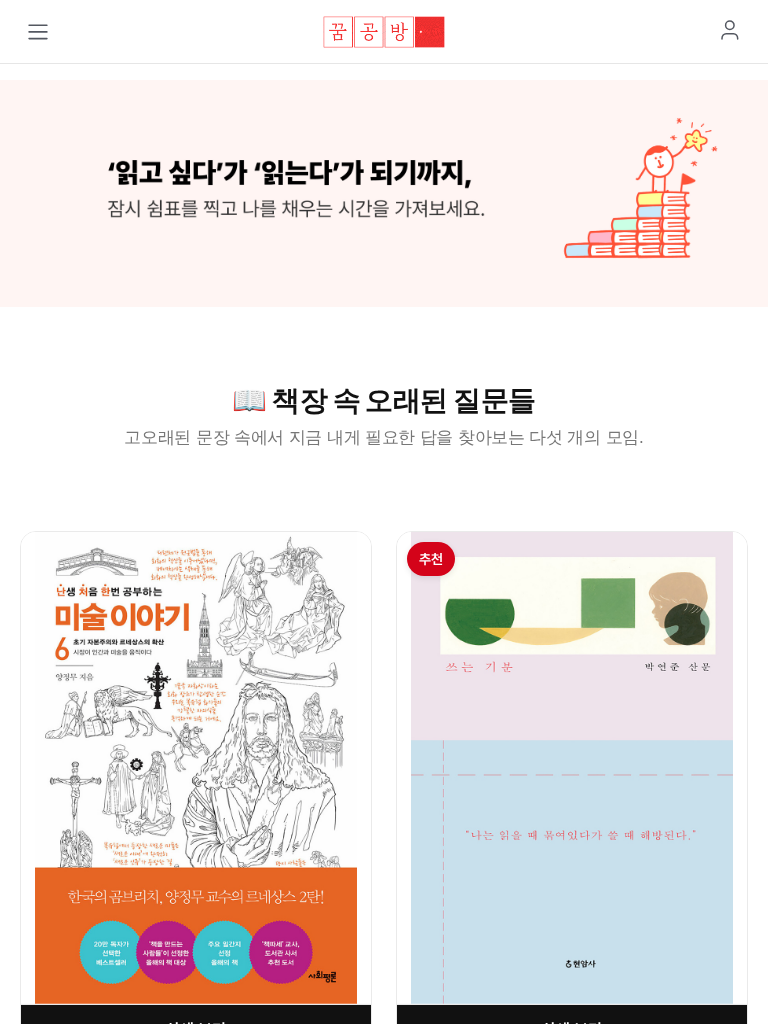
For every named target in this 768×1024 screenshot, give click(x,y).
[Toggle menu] (38, 32)
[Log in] (730, 30)
